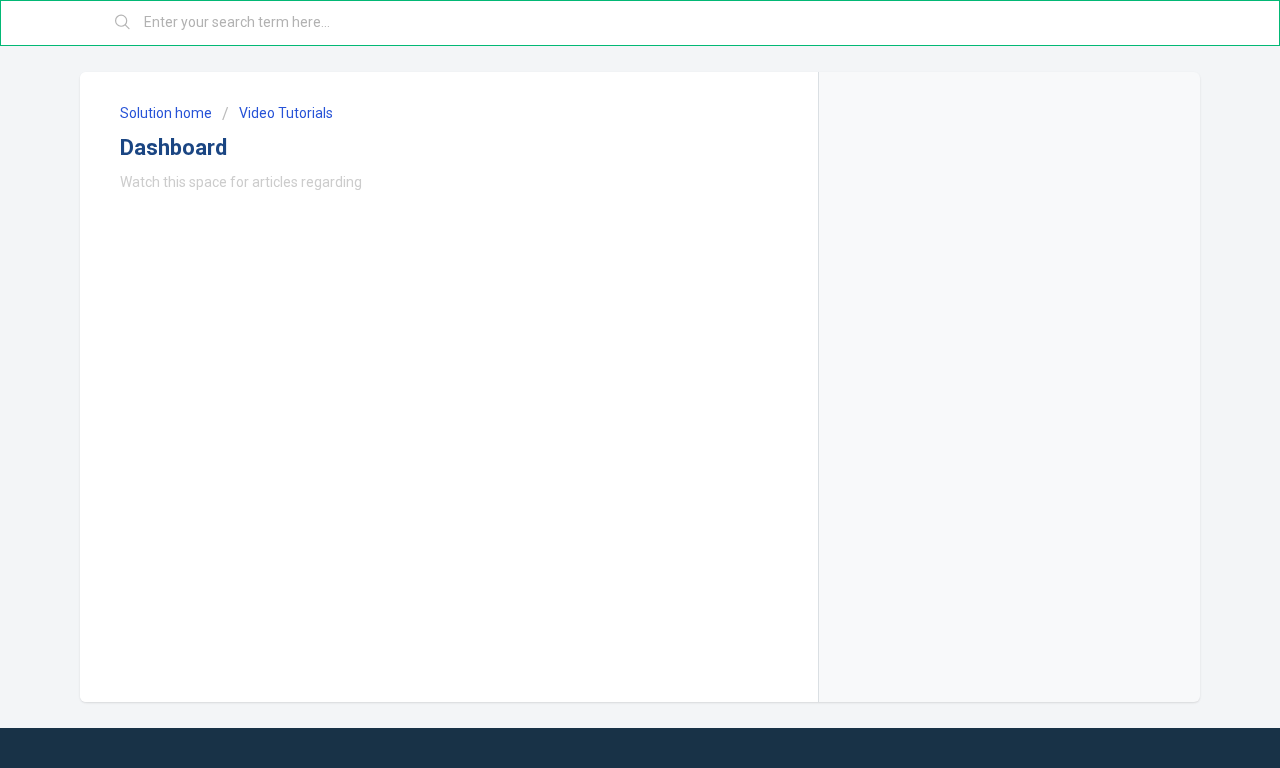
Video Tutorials (286, 113)
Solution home (167, 113)
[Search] (123, 23)
